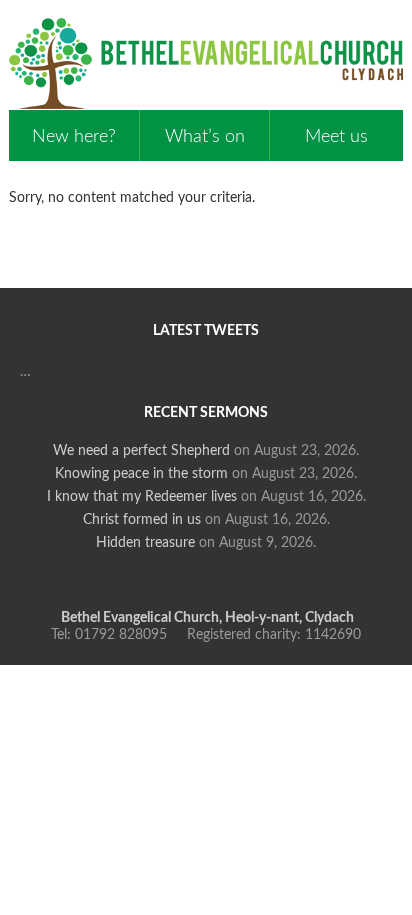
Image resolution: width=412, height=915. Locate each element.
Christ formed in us (142, 520)
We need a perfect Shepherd (141, 451)
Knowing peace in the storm (141, 474)
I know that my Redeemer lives (142, 497)
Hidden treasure (145, 543)
